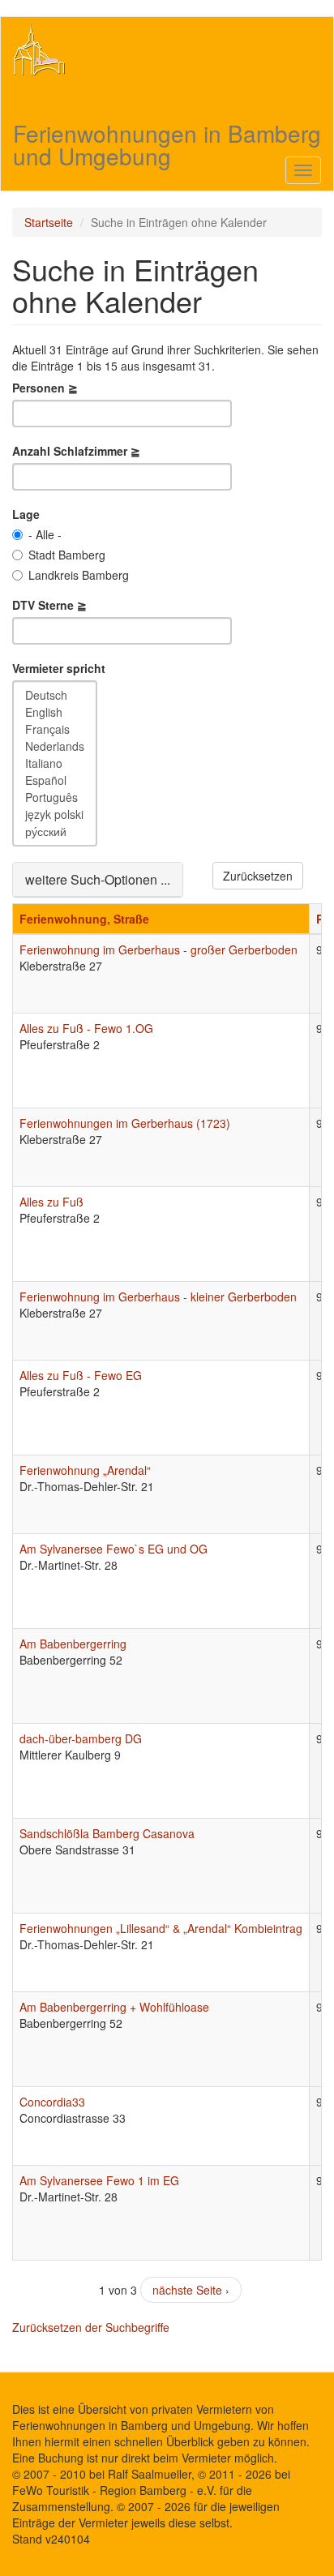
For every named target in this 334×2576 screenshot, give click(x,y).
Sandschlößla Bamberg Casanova (107, 1833)
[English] (55, 712)
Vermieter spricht (59, 668)
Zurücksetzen (258, 876)
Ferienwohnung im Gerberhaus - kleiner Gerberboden (158, 1297)
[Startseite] (39, 49)
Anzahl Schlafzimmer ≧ (76, 451)
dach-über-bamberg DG (81, 1738)
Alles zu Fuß (51, 1202)
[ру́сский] (55, 832)
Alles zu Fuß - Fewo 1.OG (86, 1028)
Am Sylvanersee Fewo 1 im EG (99, 2180)
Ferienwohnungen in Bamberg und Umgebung (167, 133)
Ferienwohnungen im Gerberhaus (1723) (125, 1123)
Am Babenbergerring (73, 1644)
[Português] (55, 797)
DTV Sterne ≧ (49, 605)
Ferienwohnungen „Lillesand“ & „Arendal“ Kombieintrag (161, 1928)
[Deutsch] (55, 695)
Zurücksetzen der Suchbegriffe (91, 2327)
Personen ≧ (45, 388)
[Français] (55, 729)
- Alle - (45, 534)
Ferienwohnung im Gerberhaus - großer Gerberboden (158, 949)
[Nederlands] (55, 746)
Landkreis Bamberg (79, 575)
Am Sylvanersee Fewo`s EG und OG (113, 1549)
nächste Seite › (191, 2290)
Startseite (49, 222)
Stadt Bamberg (67, 555)
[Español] (55, 780)
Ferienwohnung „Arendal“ (85, 1470)
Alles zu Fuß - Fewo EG (81, 1375)
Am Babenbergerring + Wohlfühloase (114, 2007)
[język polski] (55, 814)
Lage (26, 514)
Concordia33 (52, 2102)
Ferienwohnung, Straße (84, 919)
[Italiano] (55, 763)
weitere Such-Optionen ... (98, 879)
